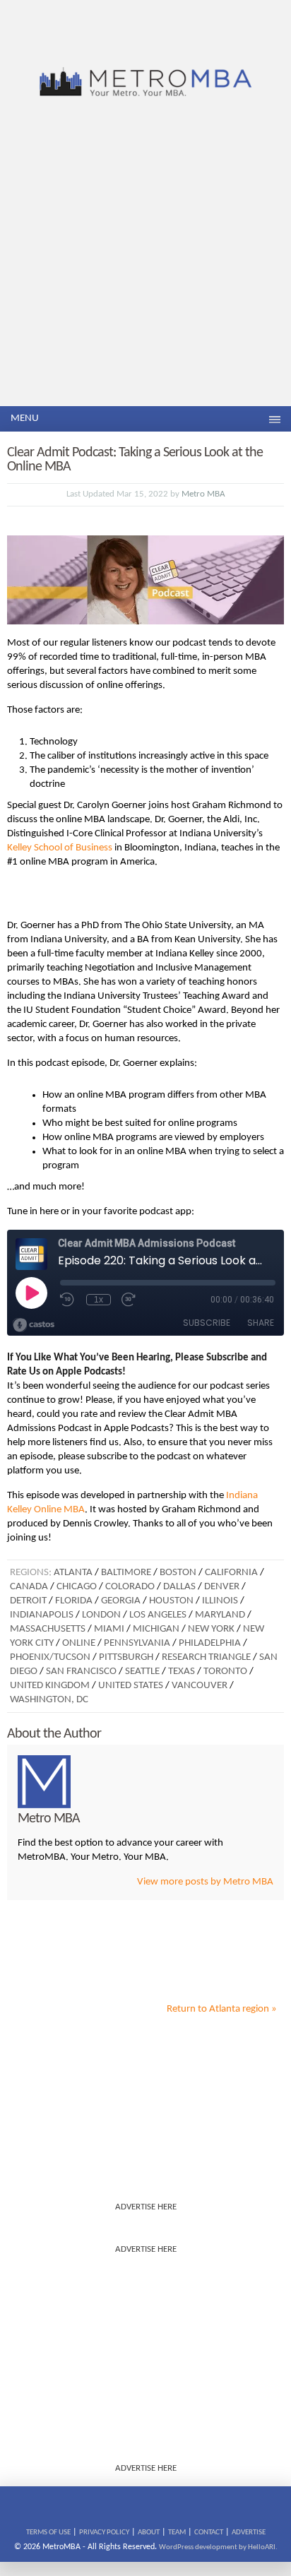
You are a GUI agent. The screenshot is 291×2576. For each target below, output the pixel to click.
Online (79, 1643)
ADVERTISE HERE (146, 2207)
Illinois (220, 1601)
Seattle (142, 1672)
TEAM (177, 2533)
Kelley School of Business (60, 848)
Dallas (179, 1587)
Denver (222, 1587)
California (231, 1573)
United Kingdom (50, 1686)
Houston (171, 1601)
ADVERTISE (249, 2533)
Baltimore (126, 1573)
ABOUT (149, 2533)
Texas (182, 1672)
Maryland (220, 1615)
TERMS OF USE (48, 2533)
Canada (29, 1587)
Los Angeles (158, 1615)
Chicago (77, 1587)
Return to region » (222, 2009)
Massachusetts (48, 1629)
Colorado (130, 1587)
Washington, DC (49, 1700)
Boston (178, 1573)
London (101, 1615)
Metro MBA (203, 494)
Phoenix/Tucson (50, 1657)
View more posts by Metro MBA (205, 1882)
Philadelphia (210, 1643)
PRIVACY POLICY (104, 2533)
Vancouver (200, 1686)
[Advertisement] (145, 254)
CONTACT (209, 2533)
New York (211, 1629)
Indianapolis (42, 1615)
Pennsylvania (137, 1643)
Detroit (28, 1601)
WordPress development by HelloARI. (218, 2547)
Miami (109, 1629)
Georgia (121, 1601)
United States (131, 1686)
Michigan (156, 1629)
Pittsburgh (126, 1657)
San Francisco (81, 1672)
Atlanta (73, 1573)
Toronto (225, 1672)
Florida (74, 1601)
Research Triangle (206, 1657)
